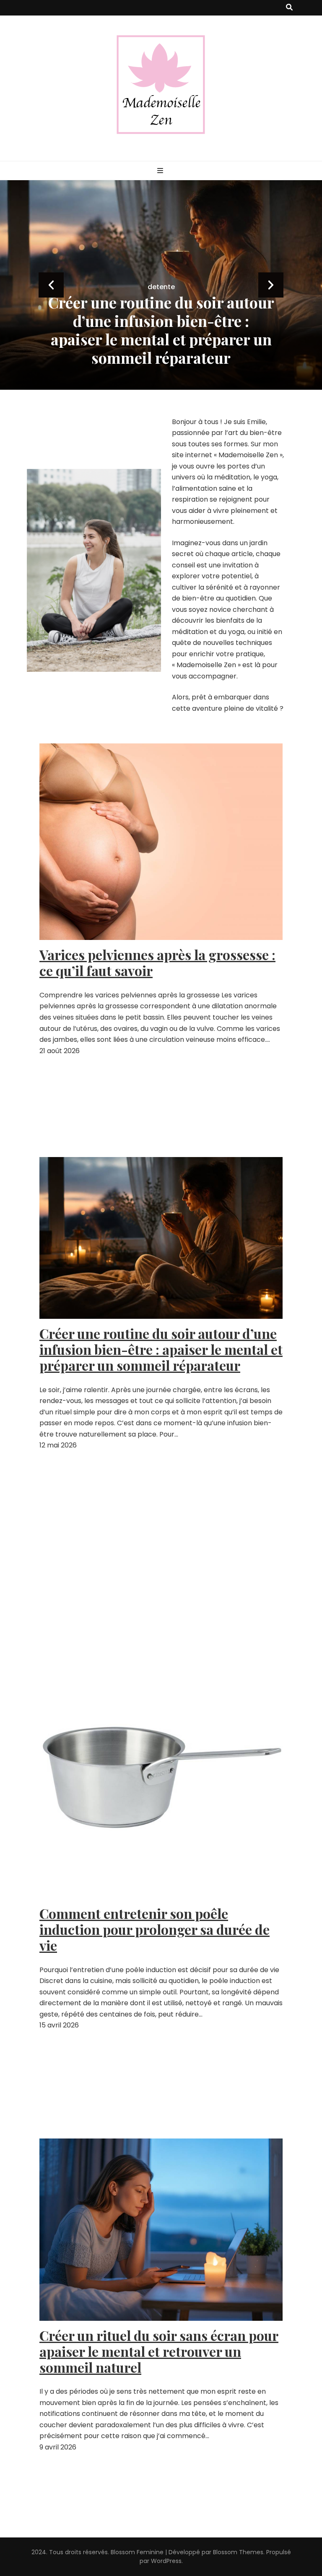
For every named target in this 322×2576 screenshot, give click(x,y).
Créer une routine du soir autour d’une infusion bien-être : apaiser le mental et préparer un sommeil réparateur (161, 1349)
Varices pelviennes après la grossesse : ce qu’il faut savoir (157, 963)
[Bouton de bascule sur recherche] (289, 8)
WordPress (166, 2561)
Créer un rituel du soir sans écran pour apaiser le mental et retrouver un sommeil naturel (159, 2351)
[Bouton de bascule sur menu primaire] (161, 171)
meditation (161, 305)
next (271, 285)
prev (51, 285)
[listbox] (161, 285)
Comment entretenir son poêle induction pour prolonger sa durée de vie (161, 339)
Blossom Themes (238, 2552)
